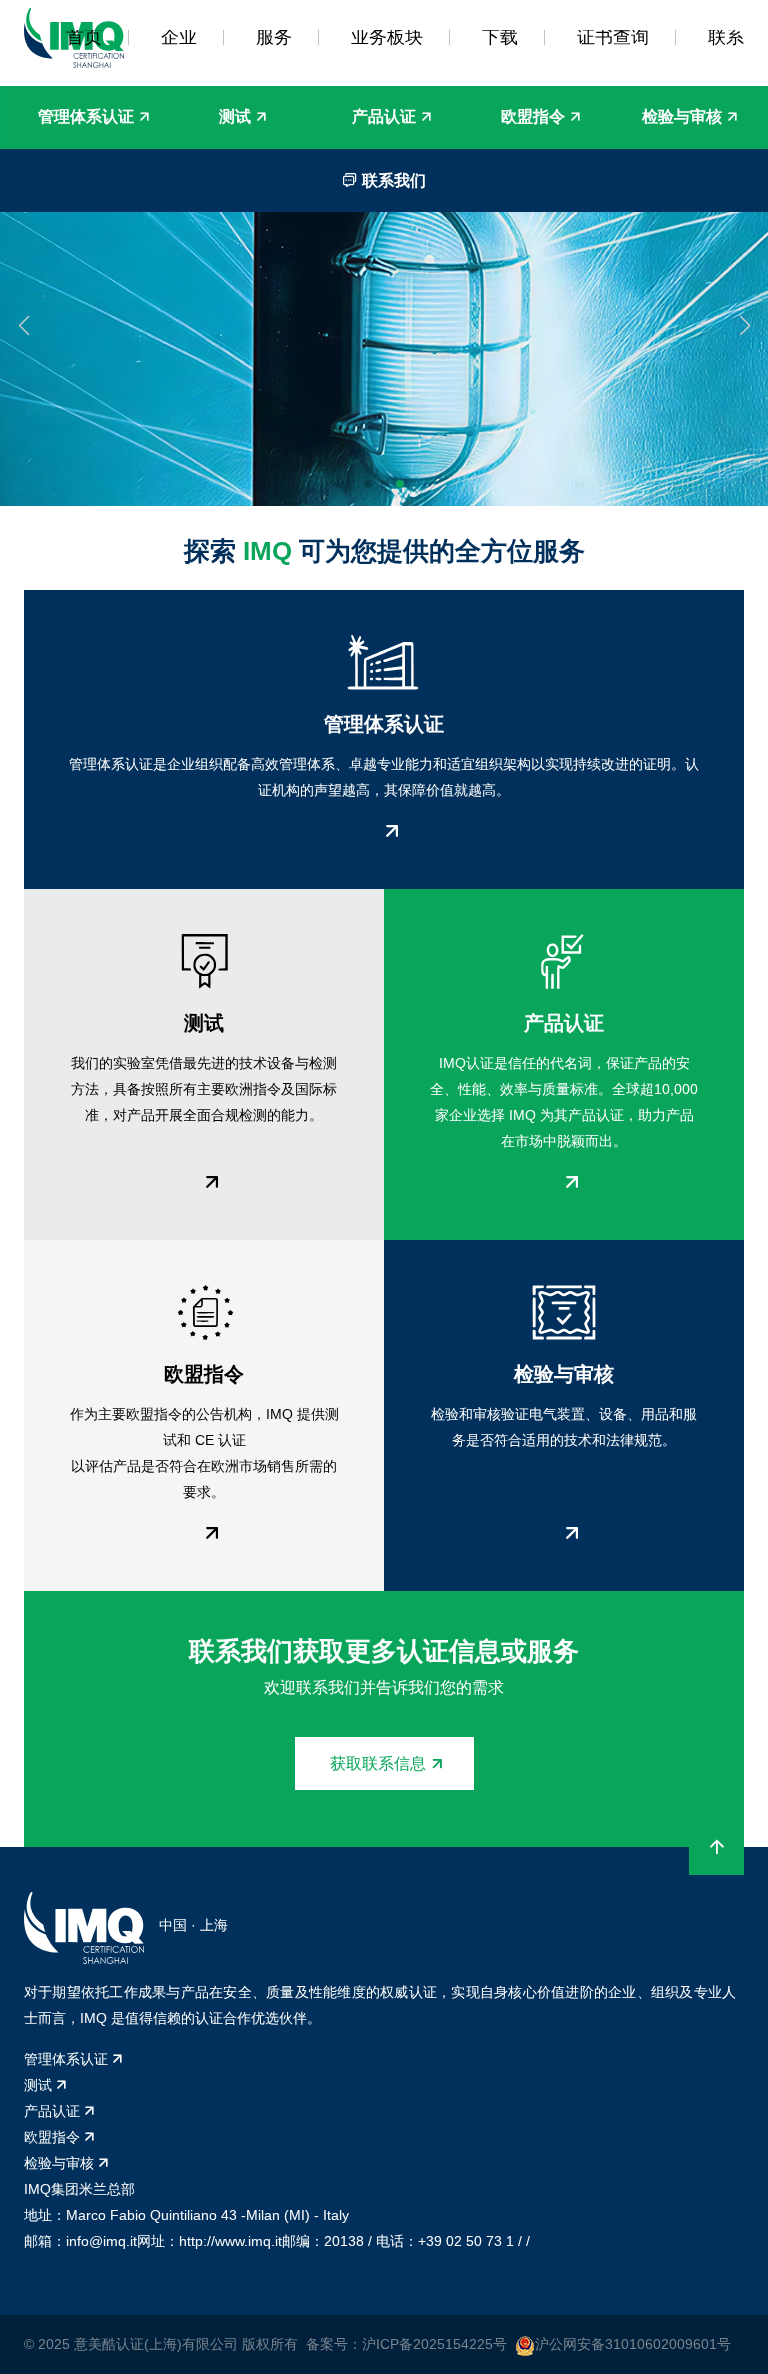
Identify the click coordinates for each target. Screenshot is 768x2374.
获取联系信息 (378, 1763)
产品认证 (384, 116)
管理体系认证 (86, 116)
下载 (500, 37)
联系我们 (392, 180)
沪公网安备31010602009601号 (633, 2344)
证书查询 (613, 37)
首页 (84, 37)
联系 (726, 37)
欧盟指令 (533, 116)
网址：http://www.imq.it (209, 2241)
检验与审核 (682, 116)
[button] (23, 326)
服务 (274, 37)
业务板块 (387, 37)
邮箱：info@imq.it (80, 2241)
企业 (179, 37)
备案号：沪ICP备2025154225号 (406, 2344)
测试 (235, 116)
